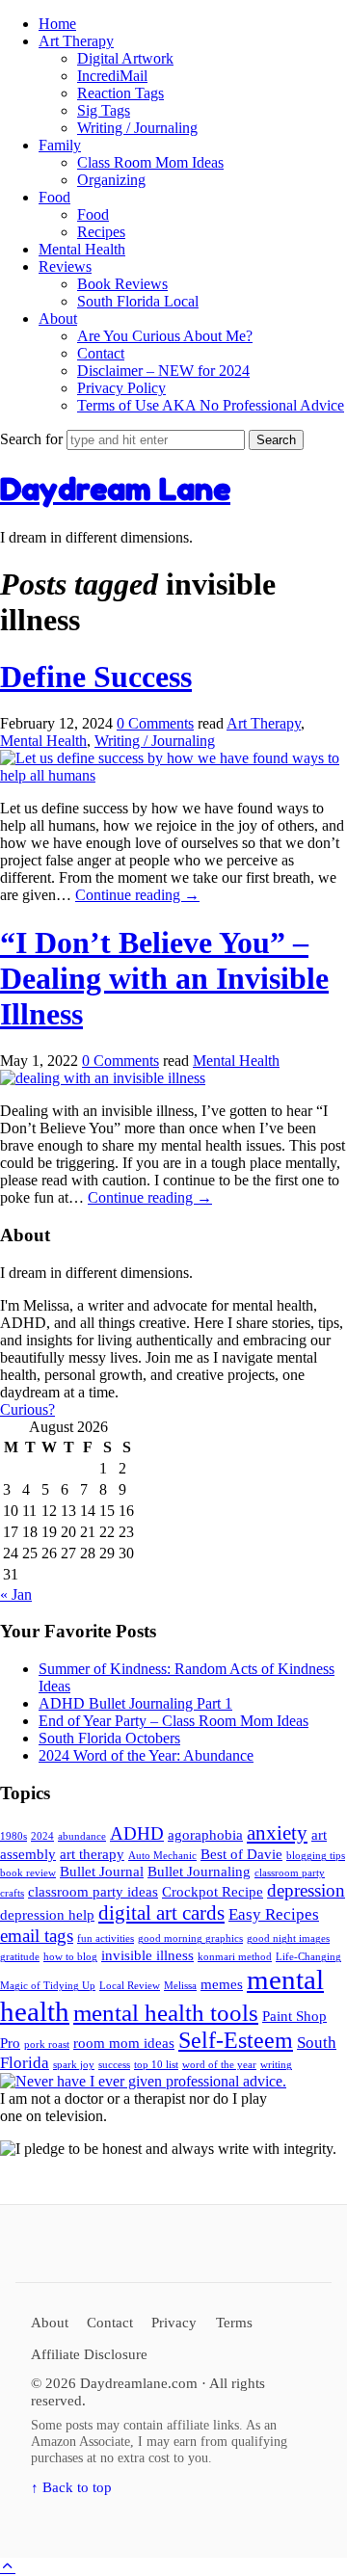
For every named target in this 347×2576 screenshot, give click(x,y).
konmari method (235, 1957)
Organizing (111, 180)
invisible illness (147, 1955)
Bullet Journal (102, 1872)
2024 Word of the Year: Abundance (146, 1755)
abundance (82, 1836)
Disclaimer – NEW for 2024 (163, 371)
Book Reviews (122, 284)
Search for (33, 439)
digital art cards (161, 1913)
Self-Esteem (236, 2040)
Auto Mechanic (162, 1856)
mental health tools (166, 2013)
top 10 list (156, 2065)
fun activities (106, 1939)
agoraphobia (205, 1835)
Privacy (174, 2322)
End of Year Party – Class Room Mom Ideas (173, 1721)
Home (57, 24)
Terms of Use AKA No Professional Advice (211, 405)
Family (60, 145)
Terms (234, 2322)
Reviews (65, 266)
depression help (47, 1915)
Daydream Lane (115, 489)
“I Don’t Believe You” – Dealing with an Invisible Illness (164, 978)
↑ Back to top (71, 2487)
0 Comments (155, 723)
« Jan (16, 1594)
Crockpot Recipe (213, 1892)
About (58, 319)
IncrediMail (112, 76)
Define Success (96, 677)
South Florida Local (138, 301)
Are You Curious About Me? (165, 336)
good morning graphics (190, 1939)
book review (28, 1873)
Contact (101, 353)
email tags (37, 1936)
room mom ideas (124, 2043)
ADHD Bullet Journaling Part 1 (135, 1703)
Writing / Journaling (137, 128)
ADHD (137, 1833)
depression (306, 1890)
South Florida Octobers (109, 1738)
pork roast (47, 2045)
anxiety (277, 1833)
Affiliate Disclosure (89, 2354)
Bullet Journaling (199, 1872)
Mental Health (82, 249)
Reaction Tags (120, 93)
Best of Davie (241, 1854)
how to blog (70, 1957)
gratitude (20, 1957)
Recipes (101, 232)
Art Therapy (76, 41)
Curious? (27, 1409)
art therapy (92, 1854)
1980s (13, 1836)
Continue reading (137, 895)
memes (222, 1984)
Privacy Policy (121, 388)
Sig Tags (104, 110)
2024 (42, 1836)
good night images (288, 1939)
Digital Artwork (125, 58)
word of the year (219, 2065)
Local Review (130, 1986)
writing (276, 2065)
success (114, 2065)
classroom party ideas (93, 1892)
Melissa (180, 1986)
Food (54, 197)
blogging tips (316, 1856)
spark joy (74, 2065)
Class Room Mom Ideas (150, 162)
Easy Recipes (274, 1914)
